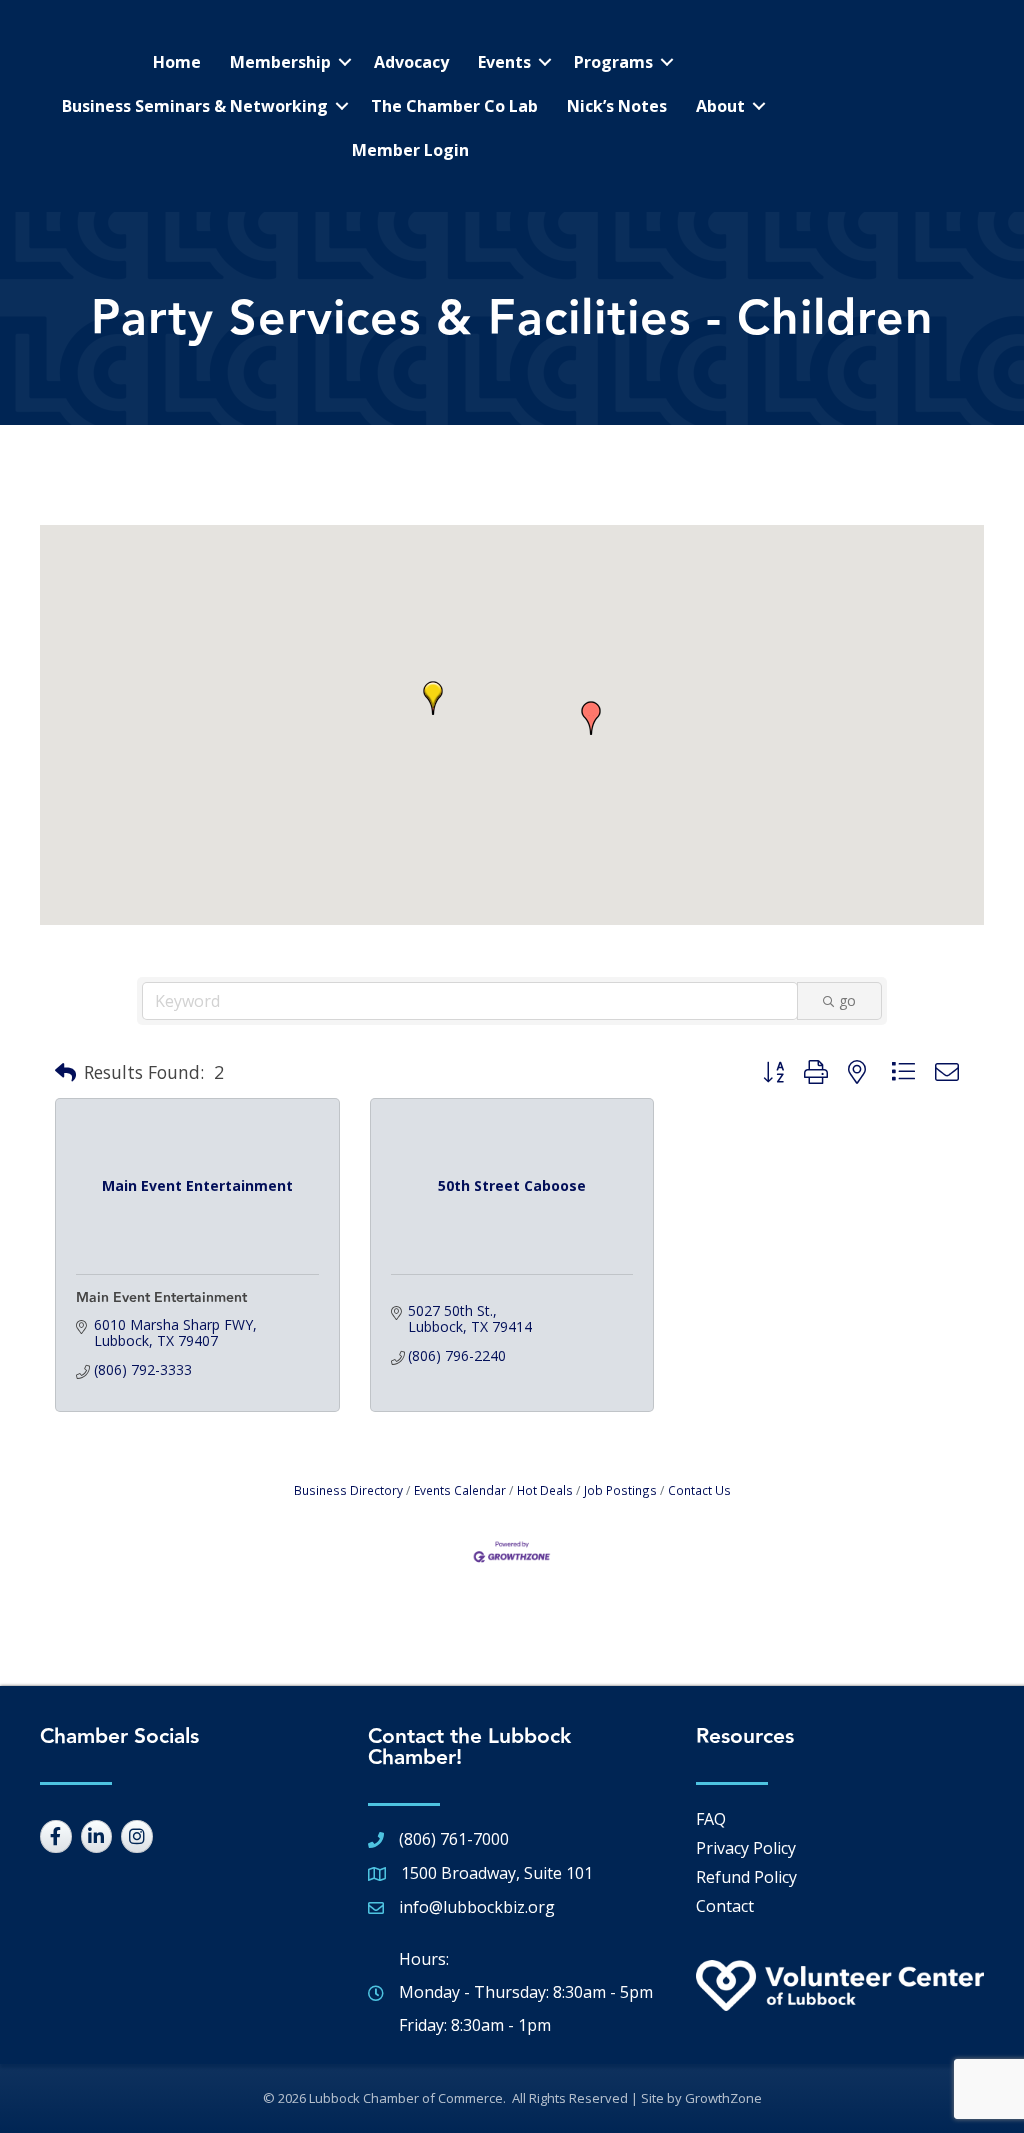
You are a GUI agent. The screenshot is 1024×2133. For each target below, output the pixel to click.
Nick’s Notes (617, 106)
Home (177, 62)
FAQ (711, 1819)
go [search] (847, 1000)
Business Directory (348, 1490)
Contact (725, 1906)
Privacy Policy (746, 1848)
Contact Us (699, 1490)
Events (504, 62)
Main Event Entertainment (161, 1298)
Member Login (410, 150)
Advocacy (411, 62)
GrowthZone (723, 2098)
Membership (280, 62)
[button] (591, 718)
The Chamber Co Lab (454, 106)
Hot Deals (545, 1490)
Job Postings (620, 1490)
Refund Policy (746, 1877)
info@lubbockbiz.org (477, 1907)
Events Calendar (460, 1490)
